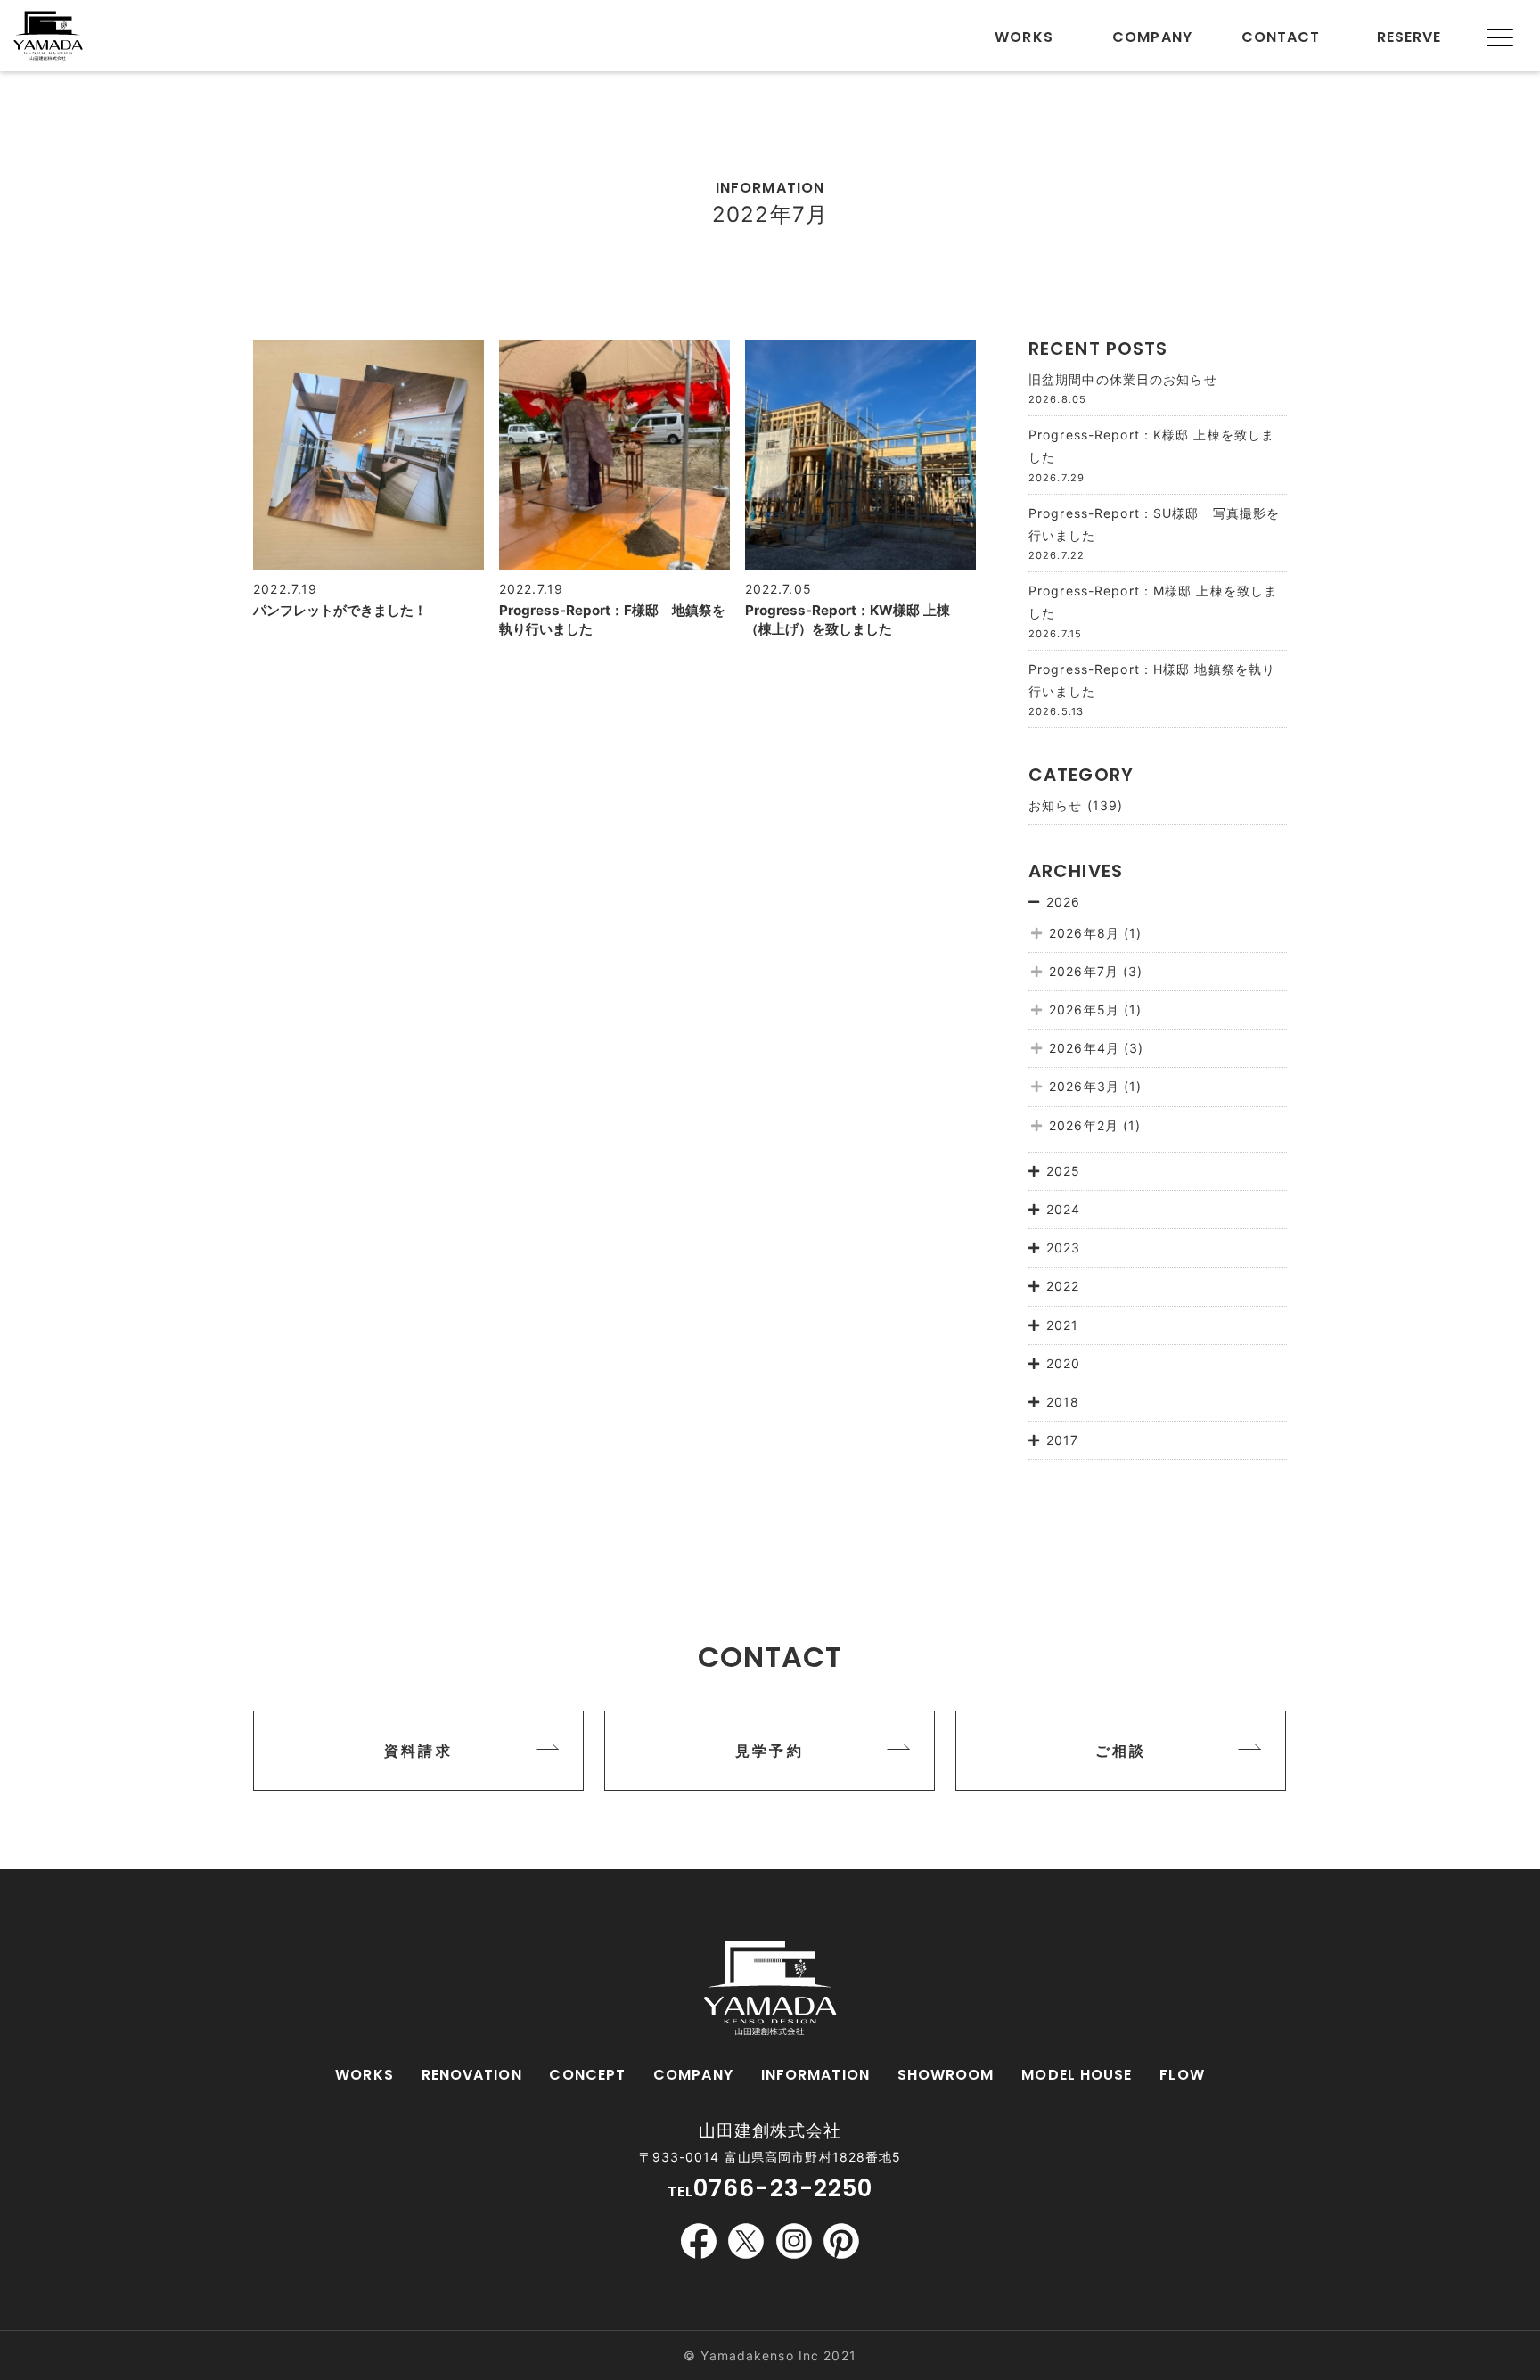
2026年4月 (1084, 1048)
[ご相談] (1120, 1786)
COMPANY (693, 2075)
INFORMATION (815, 2075)
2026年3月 (1084, 1086)
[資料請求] (418, 1786)
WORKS (365, 2075)
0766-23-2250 (783, 2188)
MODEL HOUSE (1077, 2075)
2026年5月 (1084, 1009)
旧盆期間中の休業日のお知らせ (1123, 379)
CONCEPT (587, 2075)
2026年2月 (1084, 1125)
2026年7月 (1084, 971)
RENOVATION (472, 2075)
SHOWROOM (946, 2075)
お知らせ (1055, 805)
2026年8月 (1084, 933)
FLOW (1182, 2075)
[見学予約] (769, 1786)
